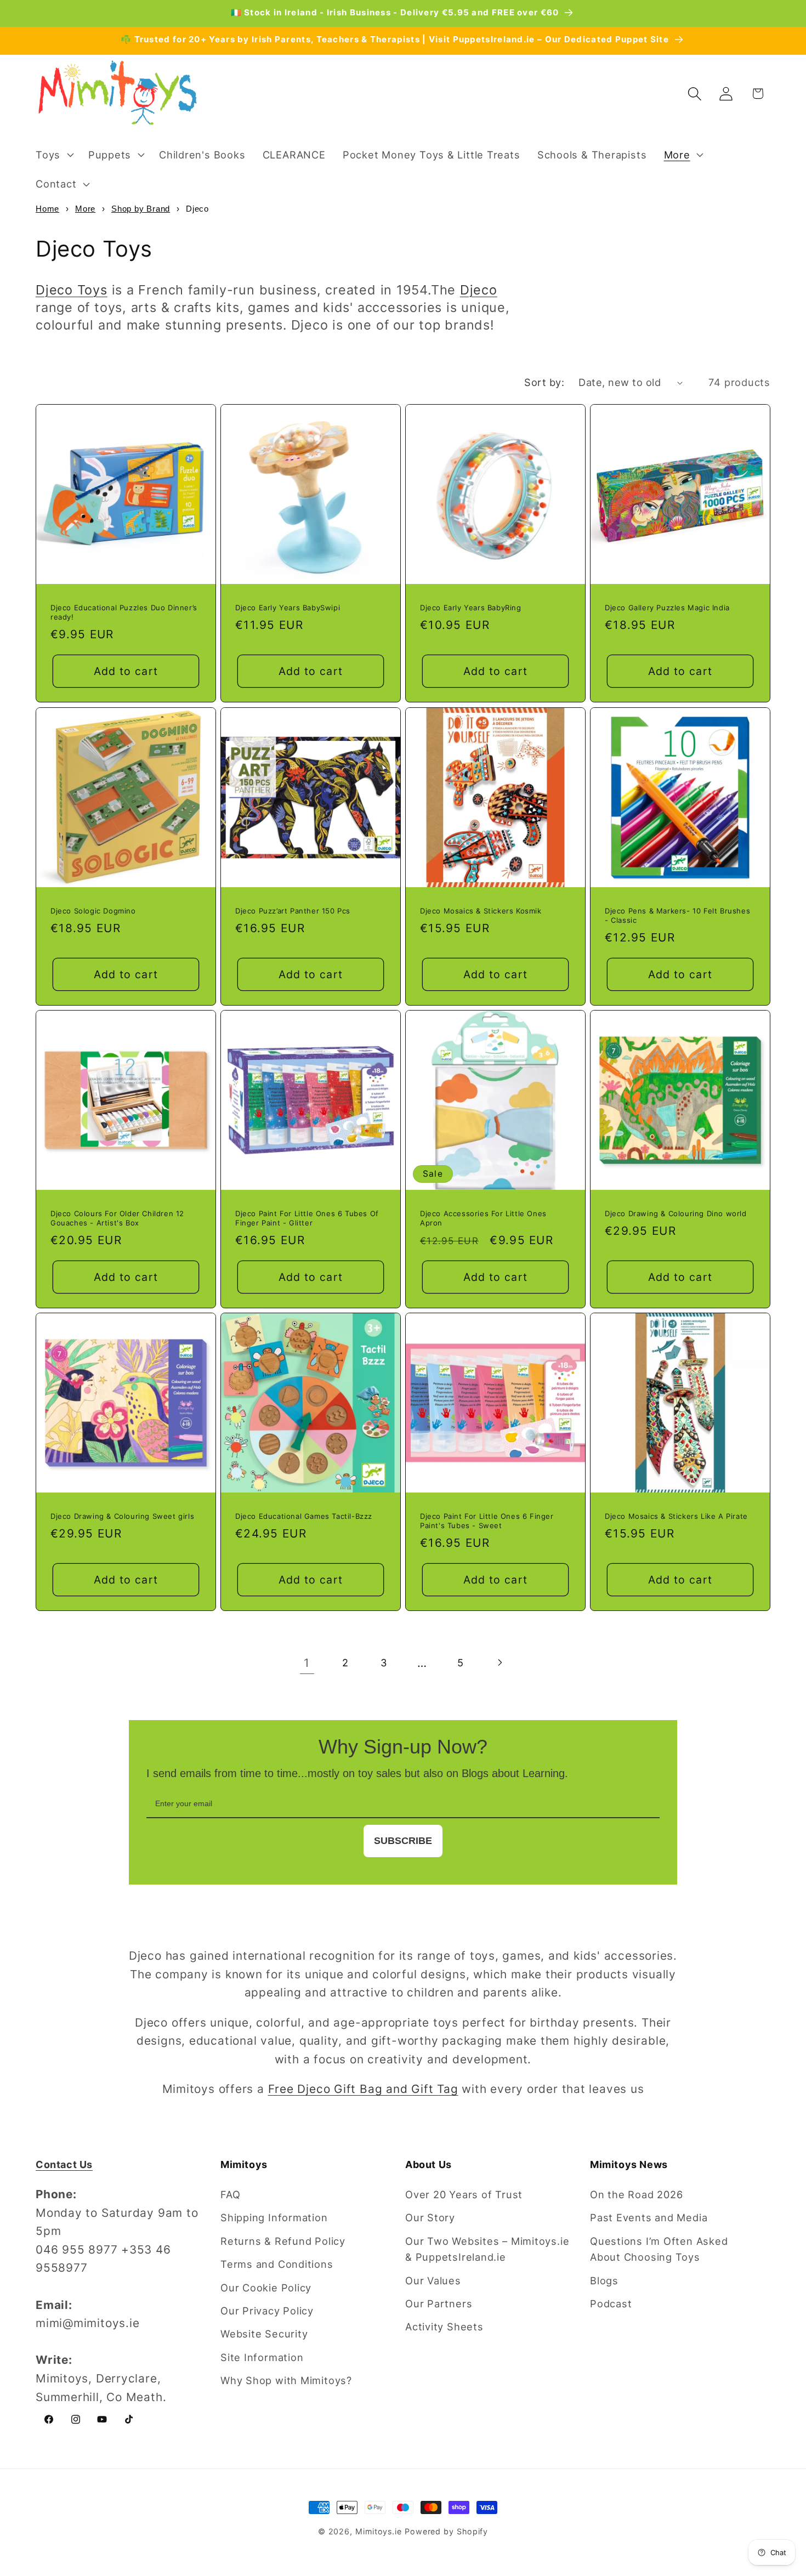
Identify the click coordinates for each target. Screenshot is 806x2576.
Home (47, 209)
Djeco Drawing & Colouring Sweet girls (122, 1517)
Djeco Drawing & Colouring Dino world (676, 1213)
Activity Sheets (444, 2327)
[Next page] (499, 1663)
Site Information (262, 2357)
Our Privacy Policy (267, 2311)
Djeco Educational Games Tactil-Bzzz (304, 1517)
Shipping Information (274, 2217)
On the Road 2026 (636, 2194)
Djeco (479, 290)
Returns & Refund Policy (283, 2241)
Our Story (430, 2217)
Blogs (604, 2280)
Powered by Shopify (446, 2531)
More (85, 209)
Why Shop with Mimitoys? (286, 2380)
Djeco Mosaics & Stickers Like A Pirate (676, 1517)
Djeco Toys (72, 290)
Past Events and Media (649, 2217)
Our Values (433, 2280)
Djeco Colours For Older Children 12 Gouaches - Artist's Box (117, 1218)
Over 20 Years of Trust (464, 2194)
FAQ (230, 2194)
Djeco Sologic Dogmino (93, 911)
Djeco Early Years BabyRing (471, 608)
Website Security (264, 2334)
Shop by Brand (141, 209)
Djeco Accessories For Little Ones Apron (483, 1218)
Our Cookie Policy (266, 2288)
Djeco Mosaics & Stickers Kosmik (481, 911)
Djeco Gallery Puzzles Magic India (667, 608)
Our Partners (439, 2303)
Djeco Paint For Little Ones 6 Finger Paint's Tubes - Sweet (487, 1521)
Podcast (611, 2303)
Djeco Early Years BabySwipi (288, 608)
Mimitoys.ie (379, 2531)
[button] (53, 155)
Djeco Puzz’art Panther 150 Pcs (293, 911)
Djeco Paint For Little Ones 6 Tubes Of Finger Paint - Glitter (307, 1218)
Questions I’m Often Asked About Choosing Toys (659, 2249)
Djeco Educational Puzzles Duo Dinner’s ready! (124, 612)
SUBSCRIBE (403, 1841)
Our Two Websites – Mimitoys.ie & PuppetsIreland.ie (487, 2249)
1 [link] (307, 1663)
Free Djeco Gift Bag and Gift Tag (363, 2089)
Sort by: (544, 382)
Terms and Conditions (277, 2264)
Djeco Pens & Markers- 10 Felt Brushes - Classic (677, 915)
